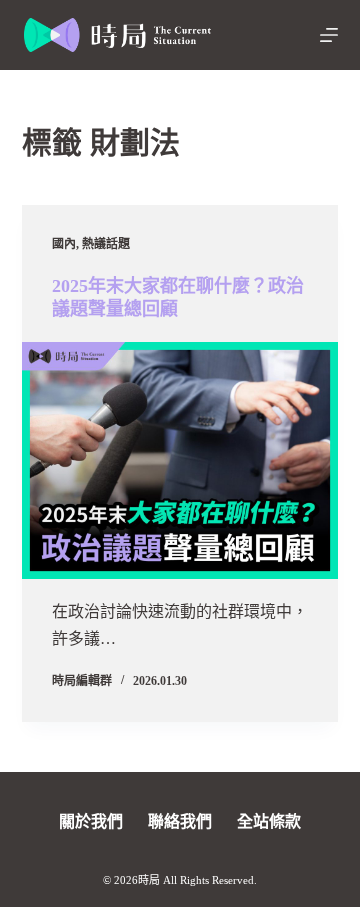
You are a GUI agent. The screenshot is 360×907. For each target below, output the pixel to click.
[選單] (329, 35)
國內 (64, 244)
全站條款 (269, 821)
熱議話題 (106, 244)
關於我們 (91, 821)
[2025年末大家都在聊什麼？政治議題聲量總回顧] (180, 461)
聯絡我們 (180, 821)
